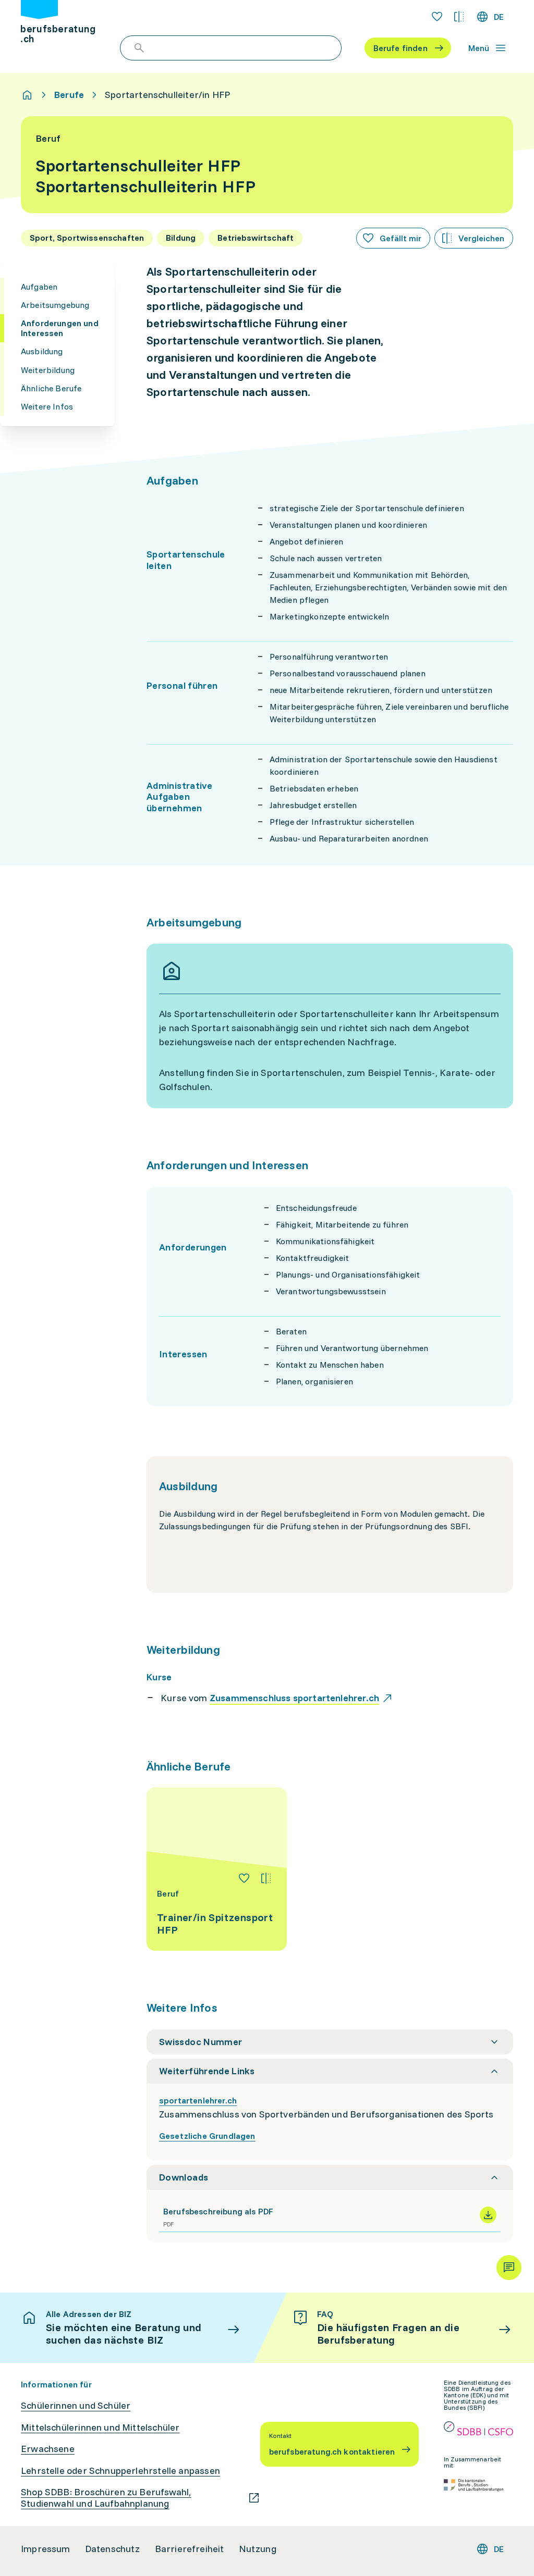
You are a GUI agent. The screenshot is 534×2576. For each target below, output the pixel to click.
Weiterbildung (48, 370)
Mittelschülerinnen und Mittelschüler (100, 2428)
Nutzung (258, 2549)
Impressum (46, 2549)
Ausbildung (42, 351)
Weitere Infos (47, 406)
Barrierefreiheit (190, 2549)
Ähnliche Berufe (51, 388)
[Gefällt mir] (244, 1878)
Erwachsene (48, 2449)
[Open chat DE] (509, 2268)
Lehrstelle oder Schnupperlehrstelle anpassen (120, 2471)
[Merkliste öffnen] (437, 17)
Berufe (69, 95)
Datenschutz (113, 2549)
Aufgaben (39, 287)
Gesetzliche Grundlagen (207, 2136)
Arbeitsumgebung (55, 305)
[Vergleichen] (266, 1878)
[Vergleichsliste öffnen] (459, 17)
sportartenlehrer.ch (198, 2100)
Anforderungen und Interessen (60, 328)
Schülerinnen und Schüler (76, 2406)
